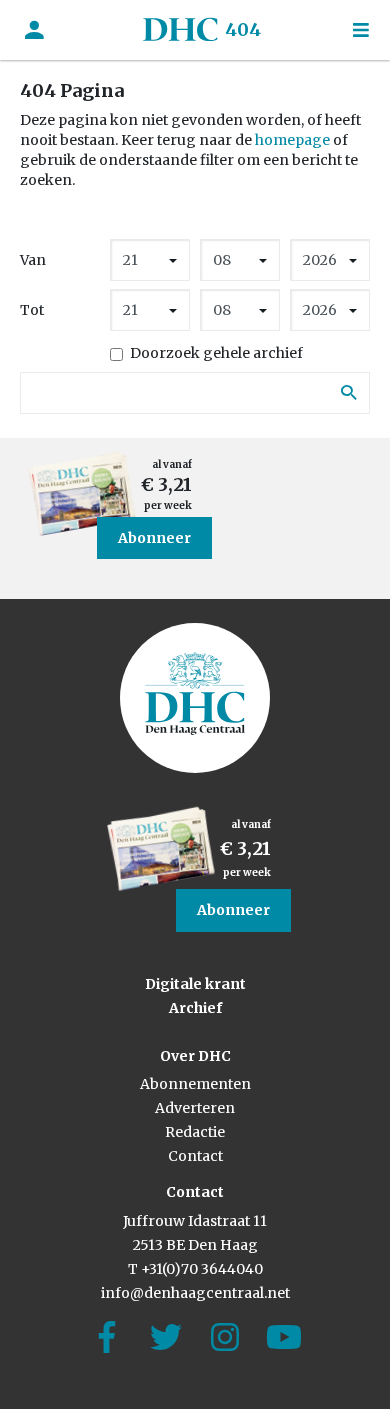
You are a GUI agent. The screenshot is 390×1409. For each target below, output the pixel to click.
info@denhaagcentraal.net (195, 1293)
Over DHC (195, 1056)
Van (33, 260)
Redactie (195, 1132)
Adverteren (195, 1108)
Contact (195, 1156)
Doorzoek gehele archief (216, 353)
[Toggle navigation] (361, 30)
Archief (195, 1008)
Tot (32, 310)
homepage (292, 140)
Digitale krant (195, 984)
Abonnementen (195, 1084)
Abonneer (154, 538)
